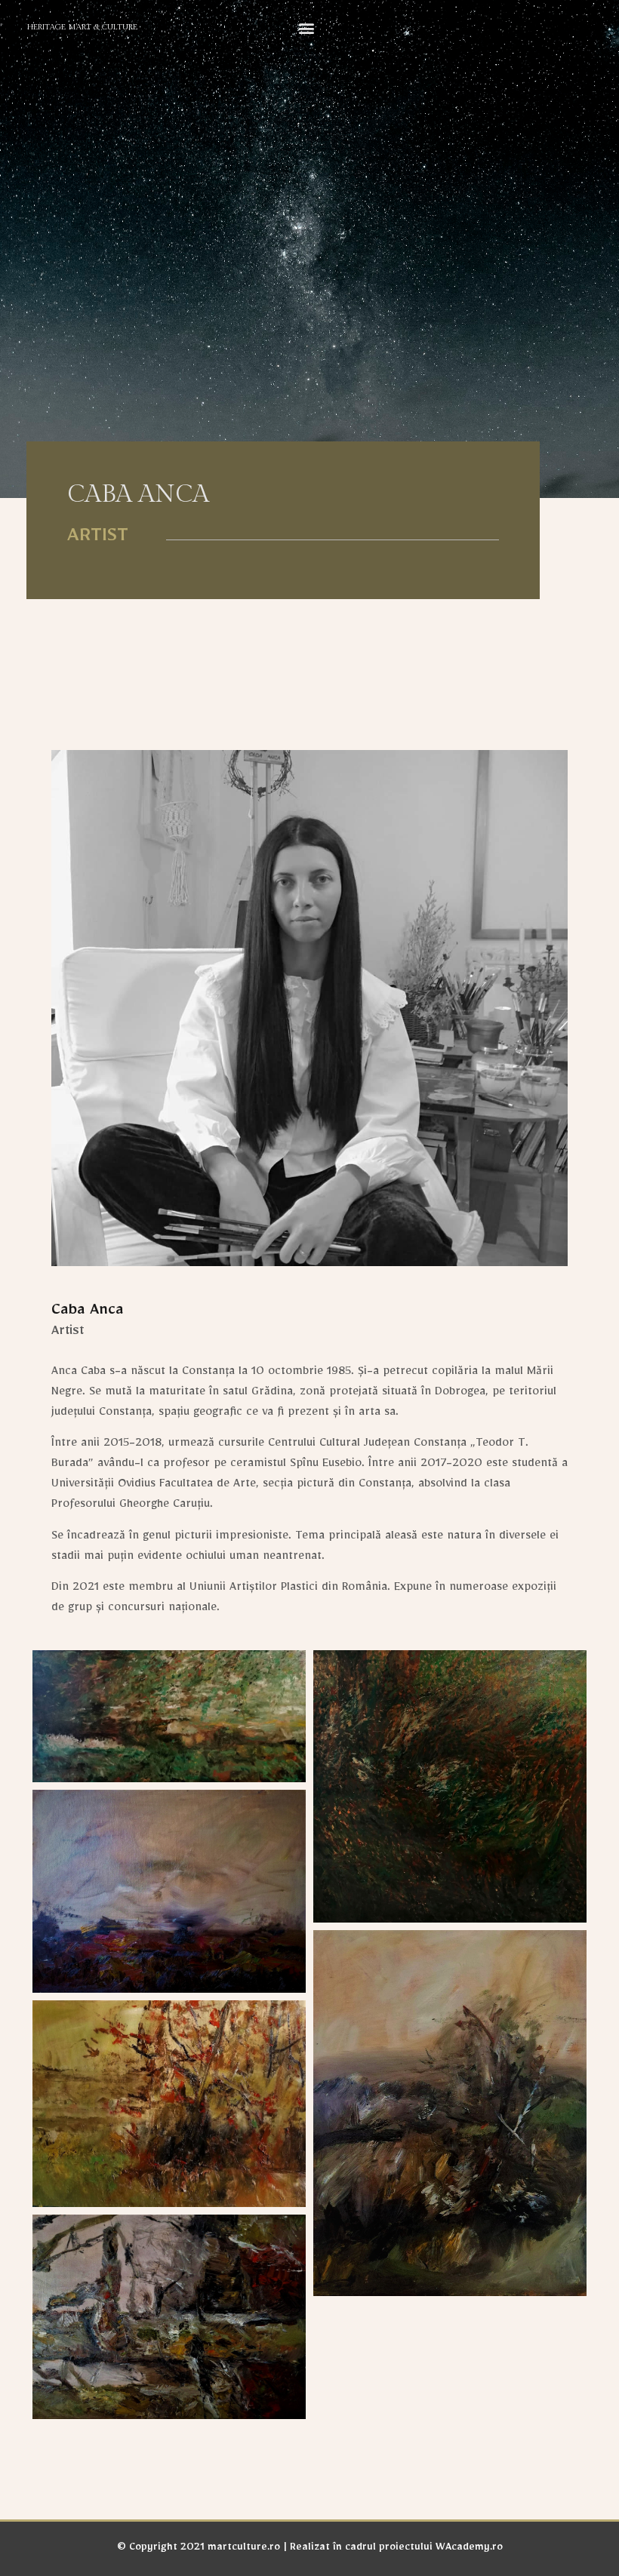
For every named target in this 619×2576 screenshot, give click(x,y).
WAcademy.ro (469, 2549)
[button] (307, 28)
